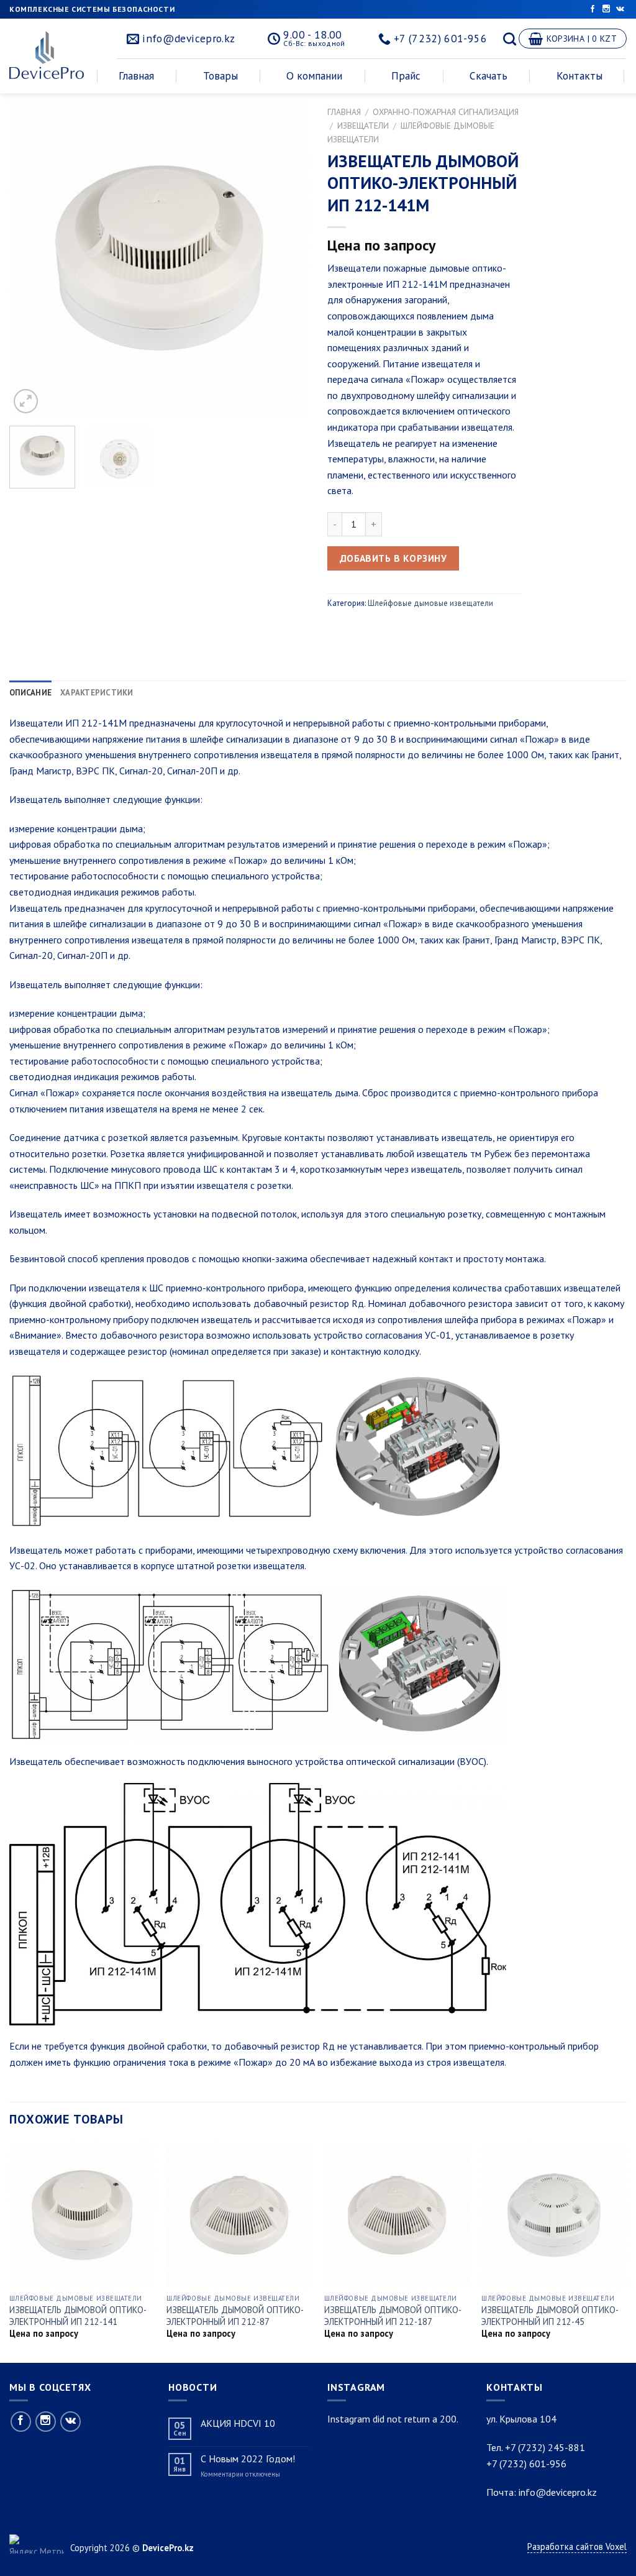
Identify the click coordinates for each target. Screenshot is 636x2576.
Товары (220, 76)
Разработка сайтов (566, 2546)
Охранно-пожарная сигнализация (446, 112)
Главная (136, 76)
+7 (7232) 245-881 (545, 2447)
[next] (287, 258)
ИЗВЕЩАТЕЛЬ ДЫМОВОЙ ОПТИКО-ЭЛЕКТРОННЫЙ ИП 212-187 (393, 2316)
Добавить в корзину (393, 558)
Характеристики (97, 693)
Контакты (579, 76)
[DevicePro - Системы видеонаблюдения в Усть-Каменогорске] (51, 55)
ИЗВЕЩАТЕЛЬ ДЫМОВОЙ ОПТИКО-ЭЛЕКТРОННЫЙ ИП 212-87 (235, 2316)
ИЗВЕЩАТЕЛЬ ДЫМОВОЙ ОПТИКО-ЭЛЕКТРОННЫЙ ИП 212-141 (78, 2316)
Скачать (488, 76)
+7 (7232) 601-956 (526, 2464)
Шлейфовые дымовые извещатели (430, 603)
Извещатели (363, 126)
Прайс (406, 76)
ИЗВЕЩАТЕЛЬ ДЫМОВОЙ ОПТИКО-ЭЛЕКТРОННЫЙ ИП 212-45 (550, 2316)
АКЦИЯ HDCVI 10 (238, 2423)
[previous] (31, 258)
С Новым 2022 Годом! (248, 2459)
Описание (30, 693)
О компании (314, 76)
